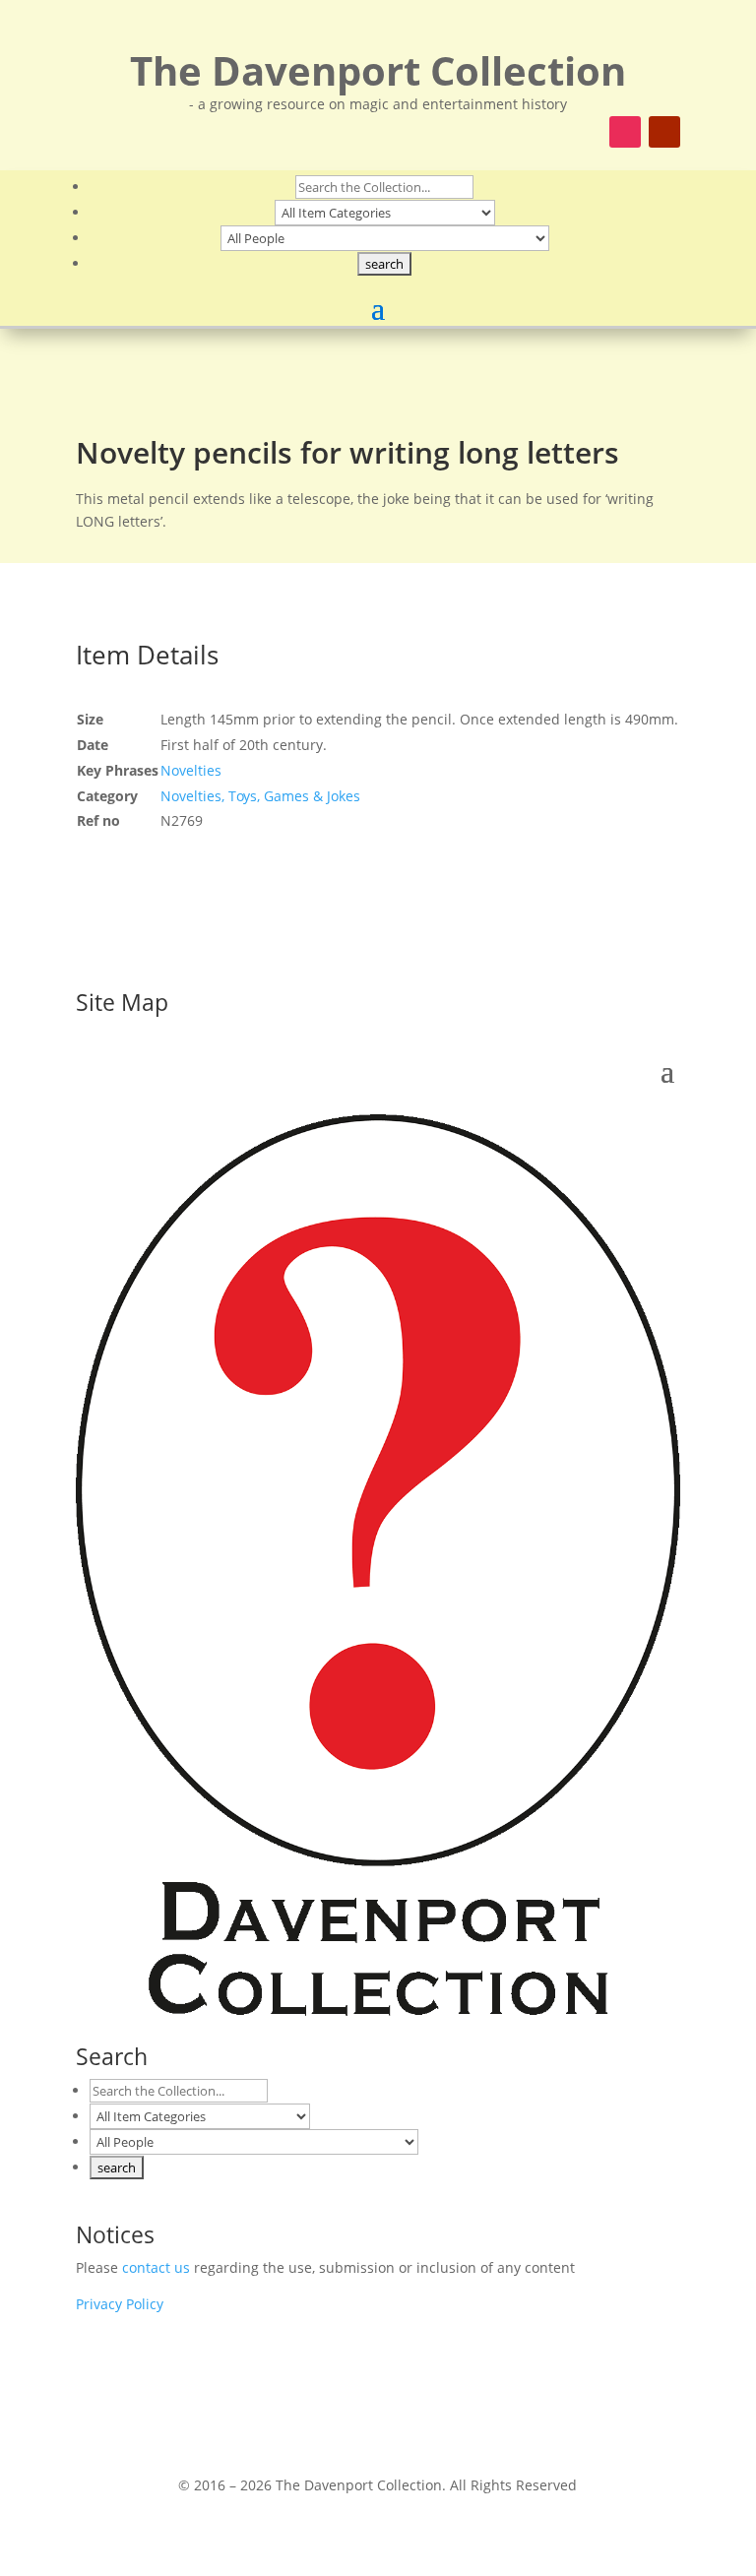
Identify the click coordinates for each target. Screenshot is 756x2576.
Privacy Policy (120, 2304)
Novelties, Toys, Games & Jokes (260, 796)
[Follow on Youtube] (664, 132)
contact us (156, 2267)
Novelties (191, 770)
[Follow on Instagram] (625, 132)
